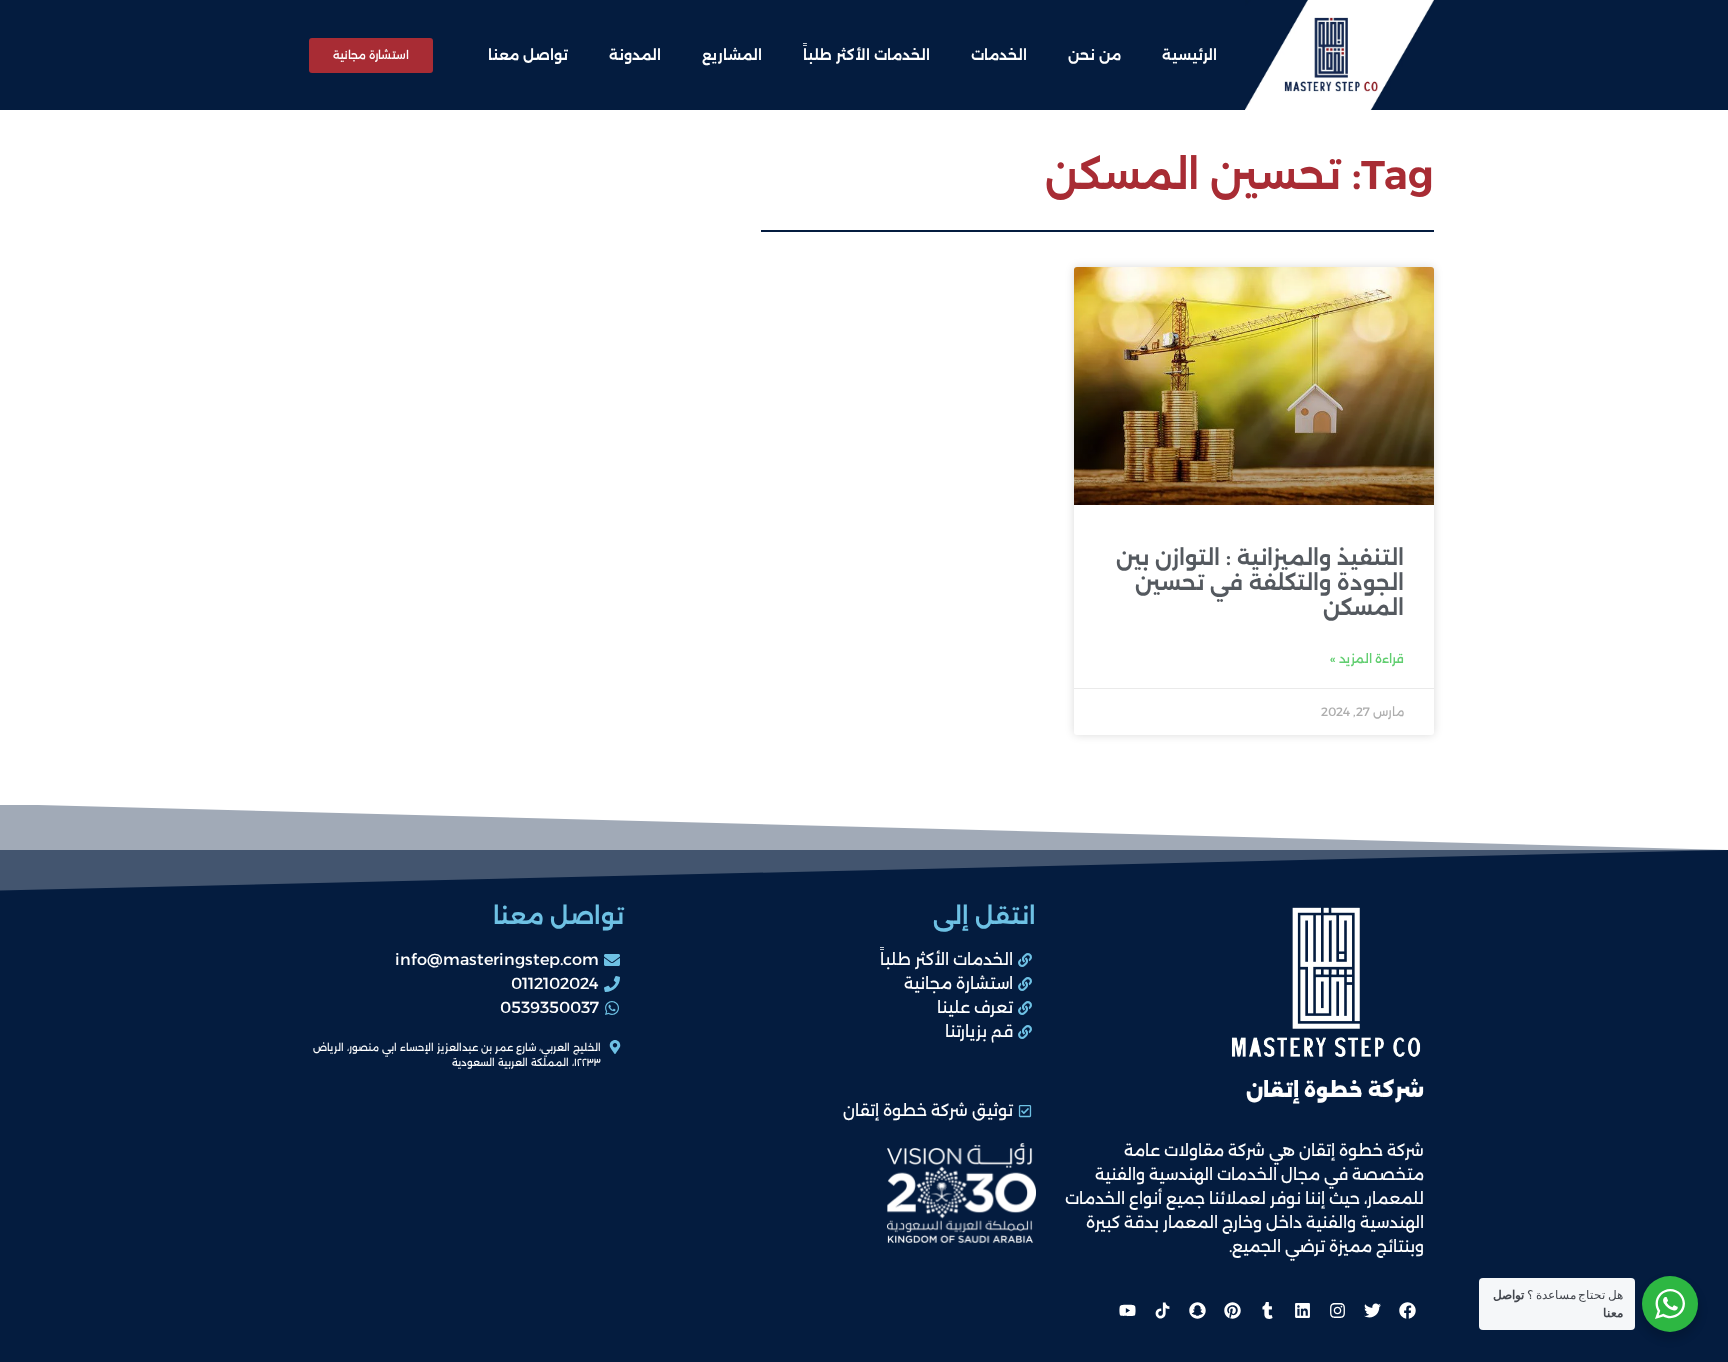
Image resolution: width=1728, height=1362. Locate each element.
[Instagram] (1337, 1310)
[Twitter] (1372, 1310)
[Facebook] (1407, 1310)
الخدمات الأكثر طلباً (866, 55)
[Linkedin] (1302, 1310)
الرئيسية (1189, 55)
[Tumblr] (1267, 1310)
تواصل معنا (528, 55)
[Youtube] (1127, 1310)
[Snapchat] (1197, 1310)
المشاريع (732, 55)
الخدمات (999, 55)
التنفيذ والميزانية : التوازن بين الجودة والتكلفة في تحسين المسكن (1260, 582)
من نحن (1094, 55)
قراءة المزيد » (1367, 658)
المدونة (635, 55)
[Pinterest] (1232, 1310)
